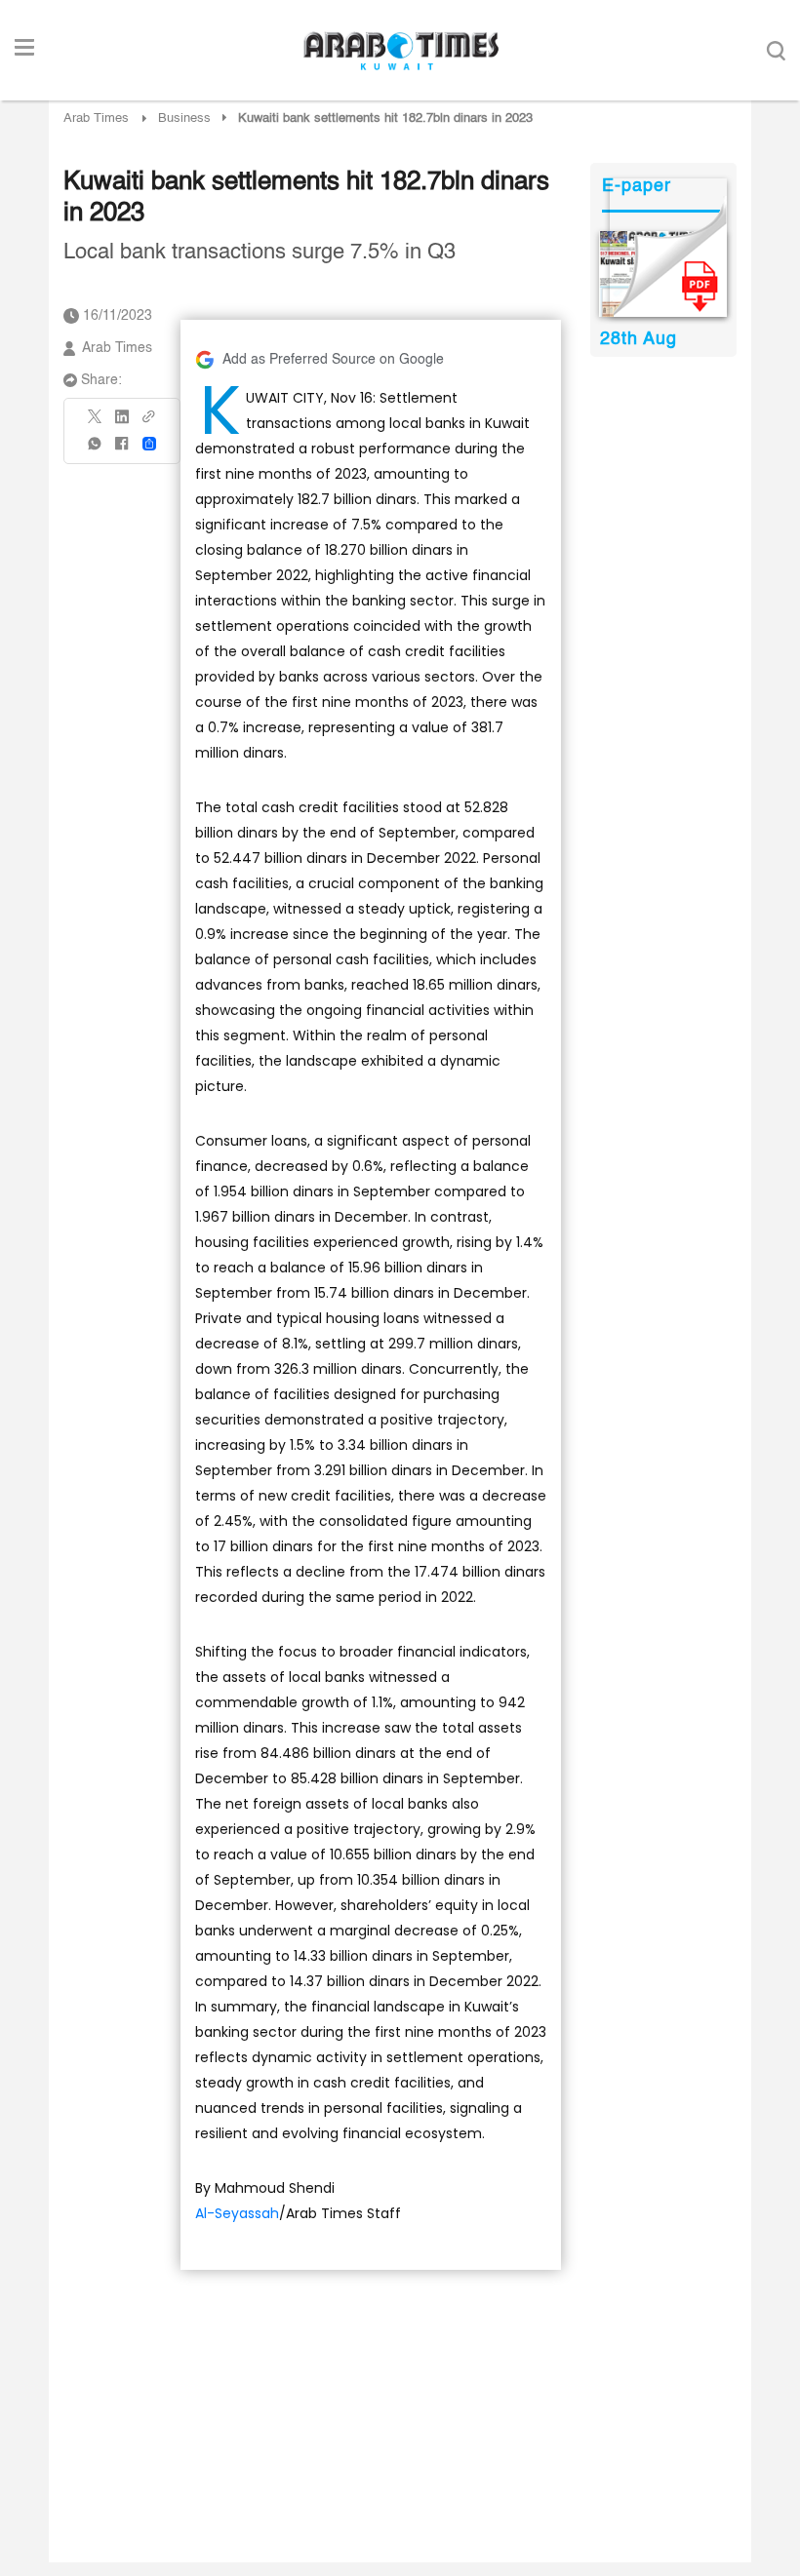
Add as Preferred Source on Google (333, 360)
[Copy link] (149, 423)
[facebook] (122, 450)
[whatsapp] (96, 450)
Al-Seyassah (237, 2213)
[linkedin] (122, 423)
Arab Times (96, 118)
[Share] (149, 444)
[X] (96, 423)
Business (184, 118)
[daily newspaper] (663, 274)
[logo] (400, 51)
